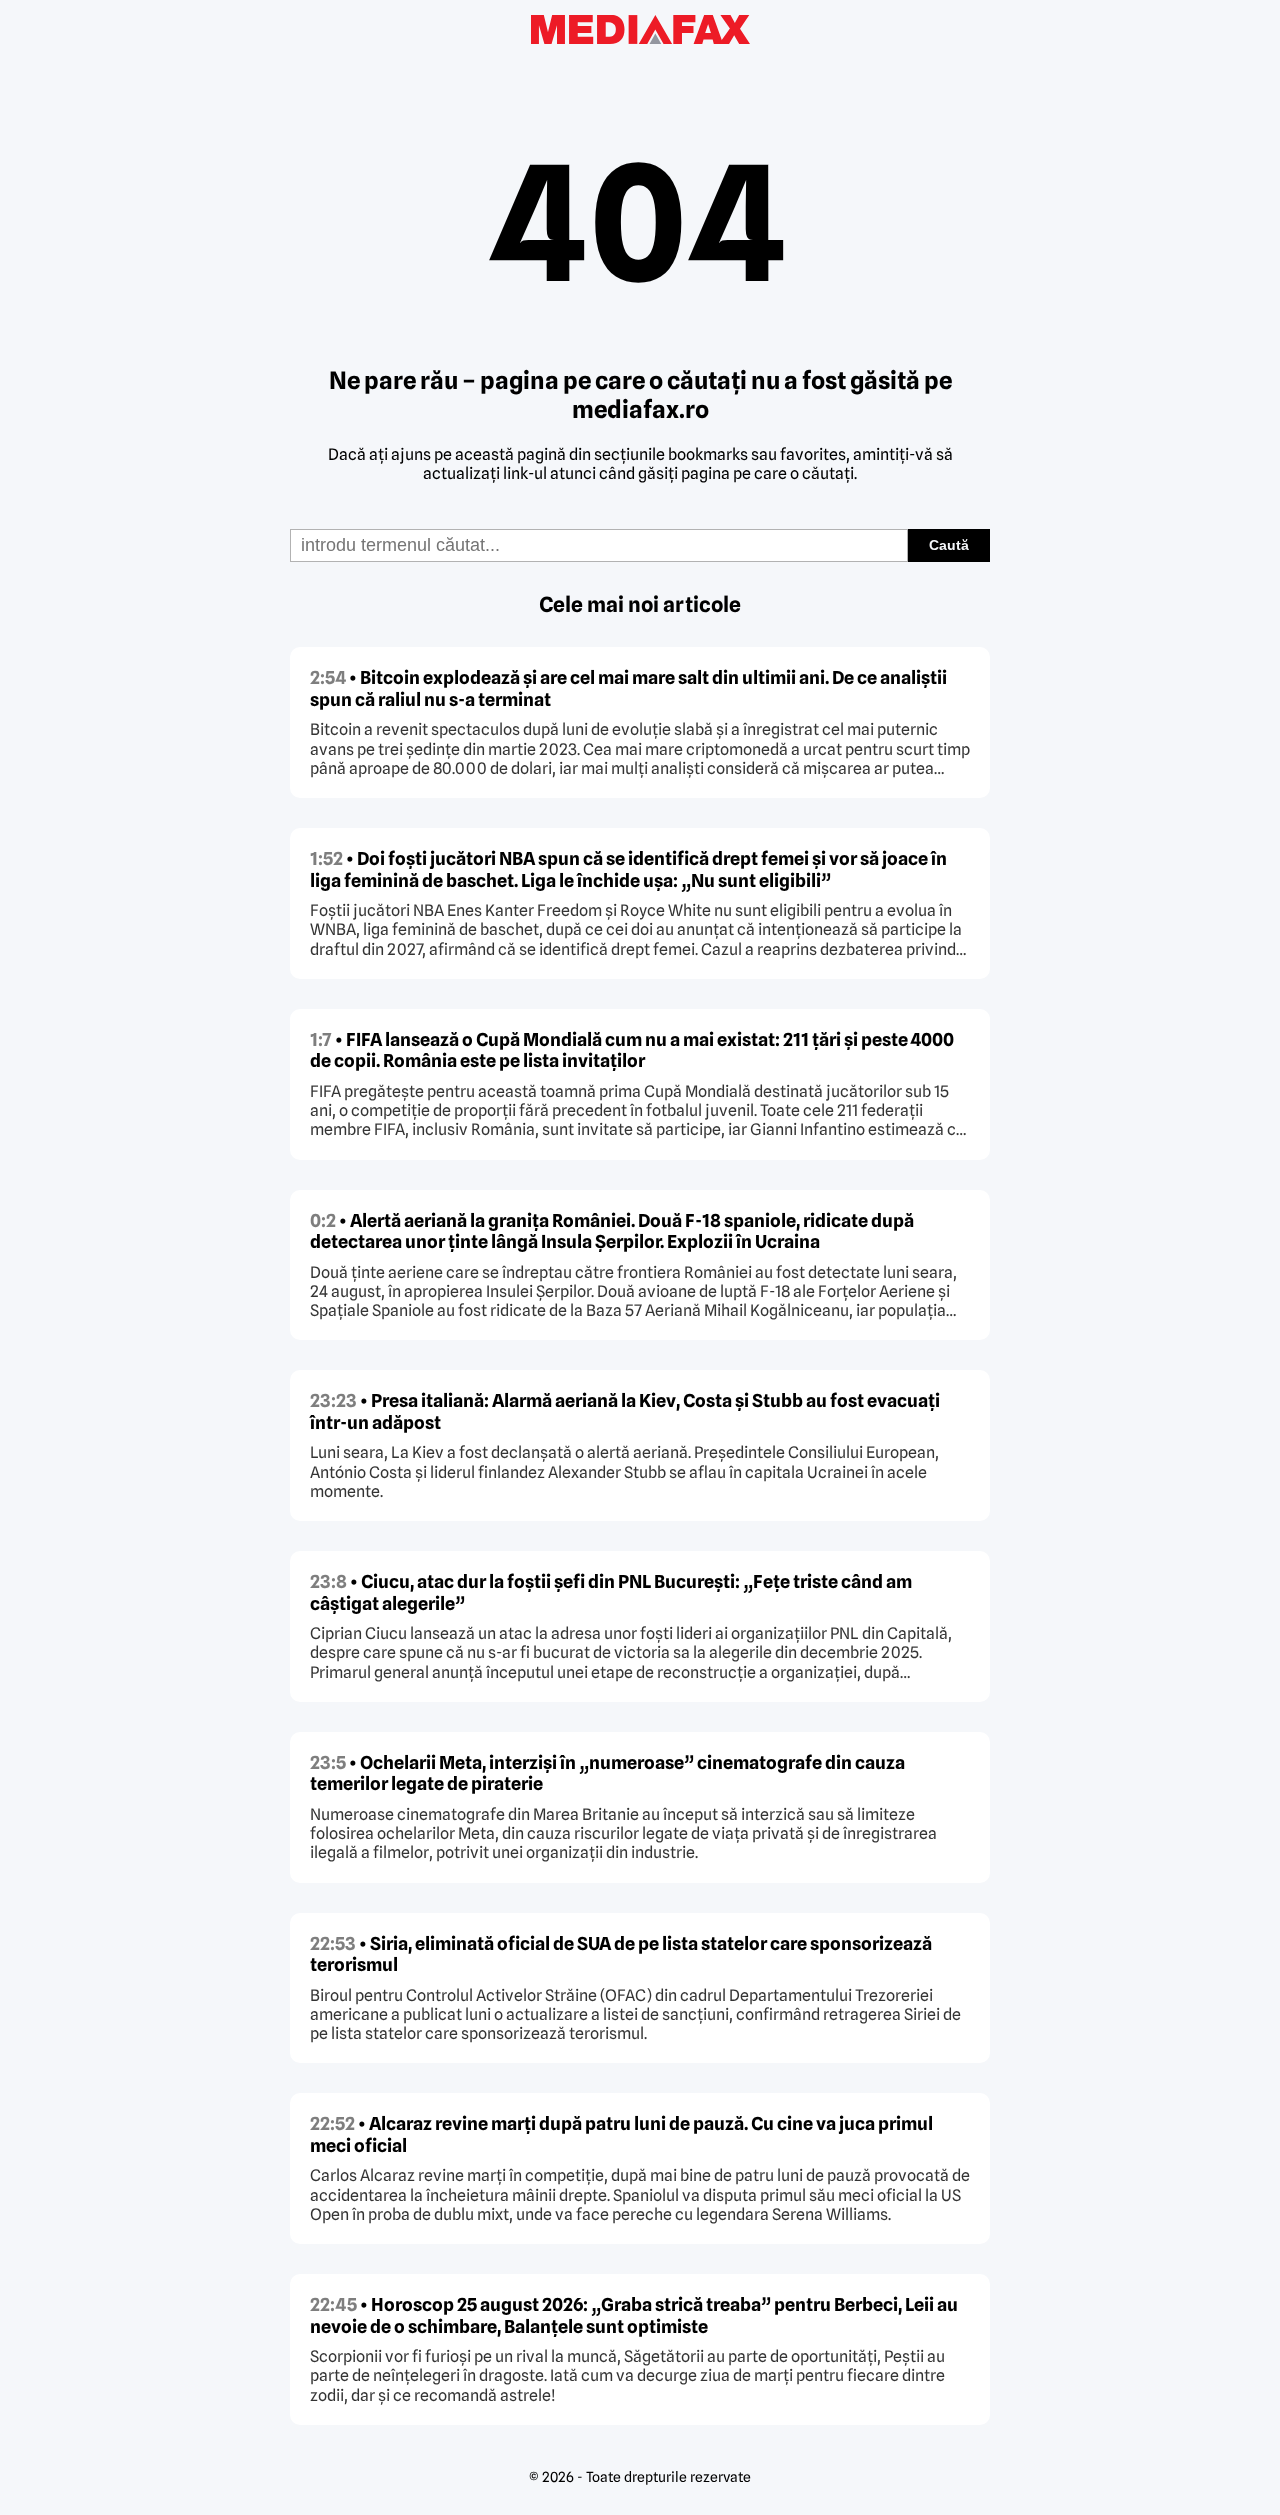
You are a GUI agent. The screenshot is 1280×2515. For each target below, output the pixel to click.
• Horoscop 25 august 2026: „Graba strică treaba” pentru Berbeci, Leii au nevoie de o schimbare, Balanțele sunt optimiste (634, 2315)
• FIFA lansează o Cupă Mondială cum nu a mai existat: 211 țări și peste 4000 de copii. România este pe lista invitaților (632, 1050)
